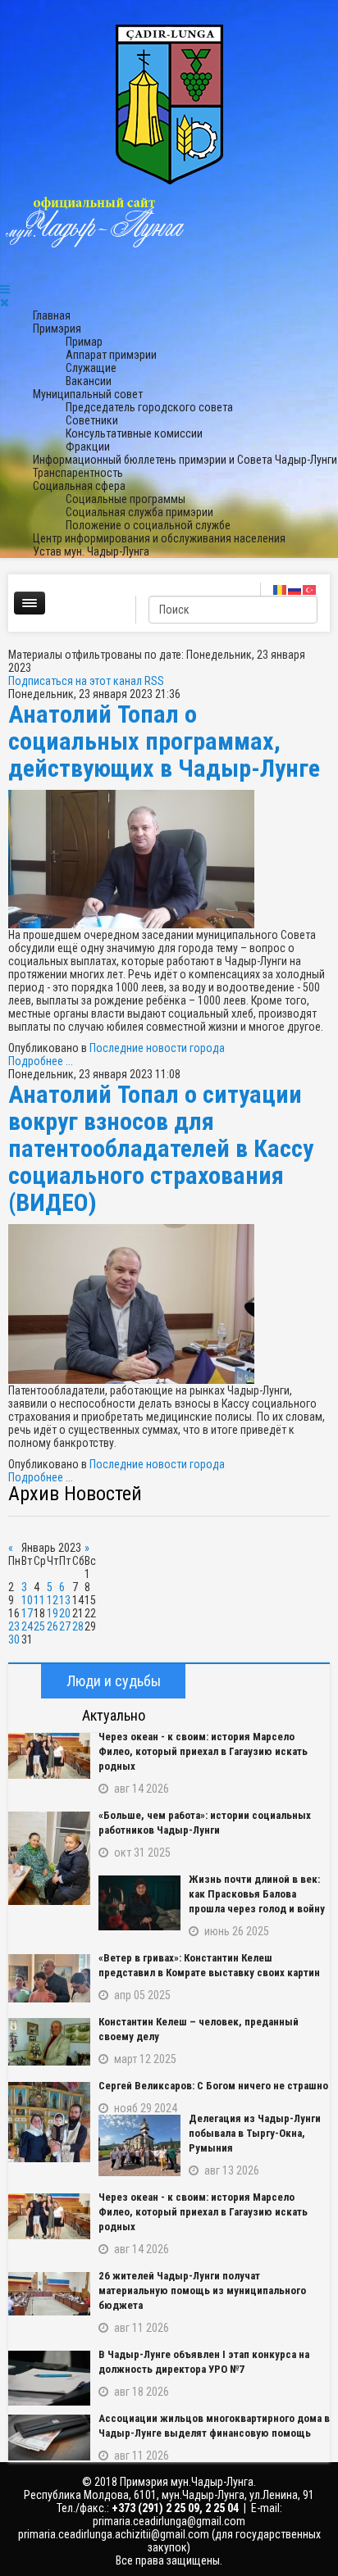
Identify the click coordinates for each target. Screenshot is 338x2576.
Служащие (91, 368)
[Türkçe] (310, 589)
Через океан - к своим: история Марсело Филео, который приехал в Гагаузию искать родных (203, 1751)
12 (53, 1600)
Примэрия (57, 329)
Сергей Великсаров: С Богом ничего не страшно (213, 2086)
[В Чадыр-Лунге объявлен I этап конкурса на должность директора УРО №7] (49, 2378)
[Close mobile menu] (5, 302)
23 (14, 1626)
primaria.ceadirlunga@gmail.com (169, 2521)
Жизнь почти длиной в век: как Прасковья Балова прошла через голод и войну (257, 1894)
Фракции (88, 447)
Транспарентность (78, 473)
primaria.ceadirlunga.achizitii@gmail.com (114, 2534)
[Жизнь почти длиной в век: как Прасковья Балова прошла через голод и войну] (139, 1903)
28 (78, 1626)
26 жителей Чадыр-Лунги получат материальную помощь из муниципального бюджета (202, 2290)
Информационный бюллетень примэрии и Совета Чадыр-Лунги (185, 460)
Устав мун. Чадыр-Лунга (91, 551)
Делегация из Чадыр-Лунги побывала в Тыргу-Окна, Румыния (255, 2133)
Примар (84, 342)
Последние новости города (157, 1048)
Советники (92, 420)
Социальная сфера (79, 486)
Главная (52, 315)
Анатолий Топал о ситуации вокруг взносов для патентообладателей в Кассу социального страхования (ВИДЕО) (161, 1148)
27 (65, 1626)
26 (53, 1626)
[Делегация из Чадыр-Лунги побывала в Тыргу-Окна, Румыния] (139, 2145)
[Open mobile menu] (5, 289)
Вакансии (89, 381)
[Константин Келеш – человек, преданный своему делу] (49, 2042)
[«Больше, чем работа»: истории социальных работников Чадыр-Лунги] (49, 1858)
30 (14, 1639)
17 (27, 1613)
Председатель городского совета (149, 407)
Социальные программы (126, 499)
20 (65, 1613)
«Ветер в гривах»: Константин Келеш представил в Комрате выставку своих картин (209, 1965)
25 (39, 1626)
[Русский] (295, 589)
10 (27, 1600)
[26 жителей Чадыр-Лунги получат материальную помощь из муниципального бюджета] (49, 2294)
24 (27, 1626)
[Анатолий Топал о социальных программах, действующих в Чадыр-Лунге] (169, 859)
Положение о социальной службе (148, 525)
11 (39, 1600)
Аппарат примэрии (111, 355)
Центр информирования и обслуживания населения (159, 538)
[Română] (281, 589)
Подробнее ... (41, 1061)
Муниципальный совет (88, 394)
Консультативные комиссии (134, 433)
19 (53, 1613)
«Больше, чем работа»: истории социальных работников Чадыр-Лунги (205, 1823)
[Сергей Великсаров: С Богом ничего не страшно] (49, 2122)
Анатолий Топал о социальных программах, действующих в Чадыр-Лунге (164, 741)
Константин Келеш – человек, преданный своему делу (199, 2029)
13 (65, 1600)
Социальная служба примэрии (139, 512)
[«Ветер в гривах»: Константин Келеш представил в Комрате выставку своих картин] (49, 1978)
